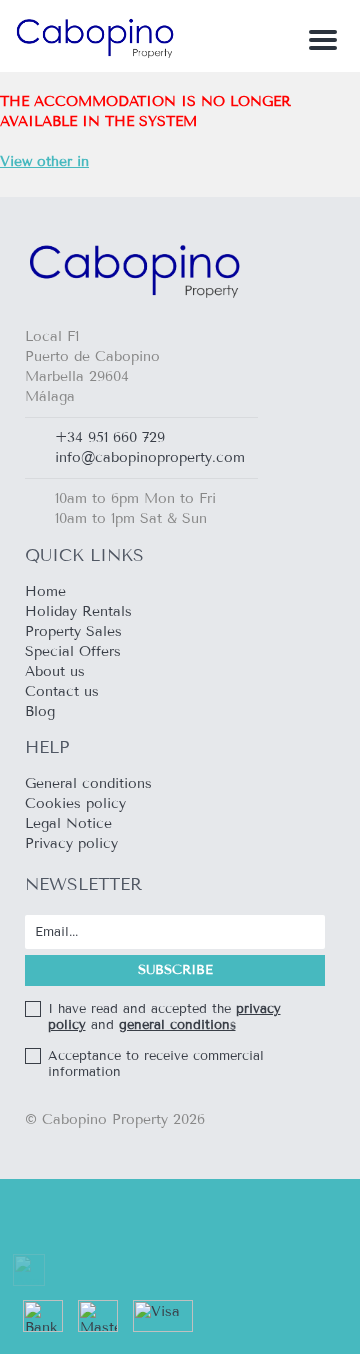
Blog (40, 711)
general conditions (177, 1025)
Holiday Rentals (78, 611)
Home (45, 591)
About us (55, 671)
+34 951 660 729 (110, 437)
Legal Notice (68, 823)
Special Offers (73, 651)
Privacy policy (71, 843)
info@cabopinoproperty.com (150, 457)
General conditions (88, 783)
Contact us (62, 691)
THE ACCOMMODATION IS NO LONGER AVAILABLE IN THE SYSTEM (145, 131)
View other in (44, 161)
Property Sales (73, 631)
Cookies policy (75, 803)
